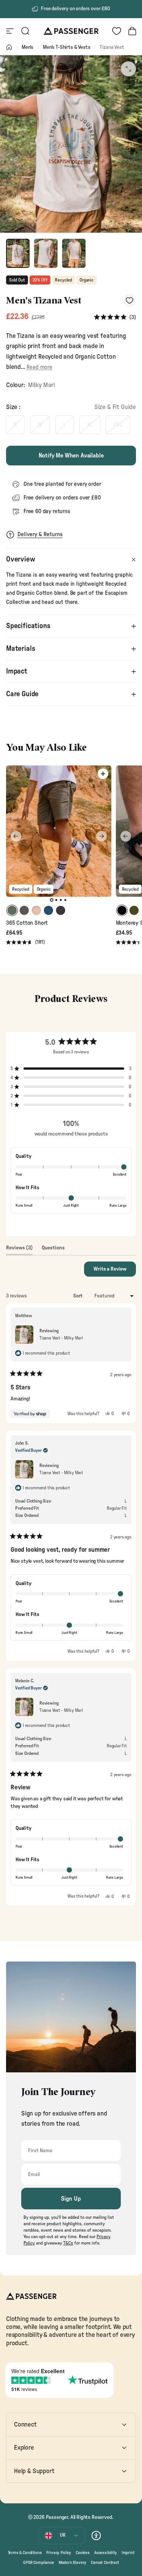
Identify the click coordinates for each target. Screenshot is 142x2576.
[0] (117, 31)
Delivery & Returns (40, 534)
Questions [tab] (53, 1250)
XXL (118, 425)
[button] (115, 318)
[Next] (101, 836)
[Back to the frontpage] (9, 47)
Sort (78, 1296)
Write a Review (115, 1271)
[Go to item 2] (46, 254)
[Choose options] (103, 774)
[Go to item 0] (18, 254)
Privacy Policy (59, 2553)
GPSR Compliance (38, 2563)
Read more (39, 367)
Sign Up (71, 2199)
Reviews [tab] (19, 1250)
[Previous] (16, 836)
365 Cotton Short (27, 923)
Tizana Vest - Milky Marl (61, 1338)
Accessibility (106, 2553)
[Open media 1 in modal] (128, 69)
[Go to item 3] (74, 254)
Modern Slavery (73, 2563)
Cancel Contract (105, 2563)
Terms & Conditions (25, 2553)
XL (90, 425)
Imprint (128, 2553)
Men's (27, 47)
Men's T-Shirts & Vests (66, 47)
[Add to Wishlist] (129, 300)
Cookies (83, 2553)
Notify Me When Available (71, 456)
